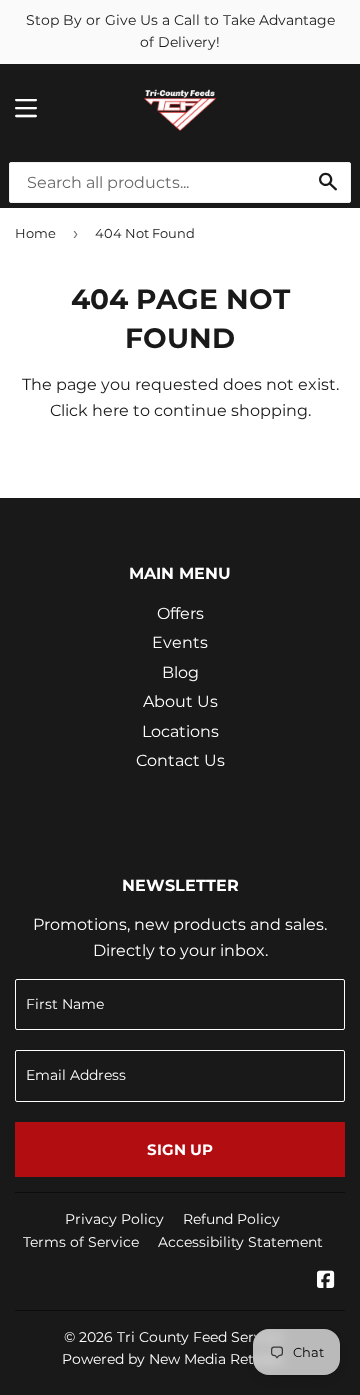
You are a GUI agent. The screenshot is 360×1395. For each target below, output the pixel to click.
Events (180, 642)
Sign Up (180, 1149)
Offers (180, 613)
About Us (180, 701)
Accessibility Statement (240, 1242)
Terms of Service (81, 1242)
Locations (180, 731)
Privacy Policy (114, 1219)
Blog (180, 672)
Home (35, 233)
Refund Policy (231, 1219)
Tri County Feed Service (199, 1337)
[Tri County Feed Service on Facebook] (326, 1281)
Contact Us (180, 760)
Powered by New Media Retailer (173, 1359)
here (110, 410)
